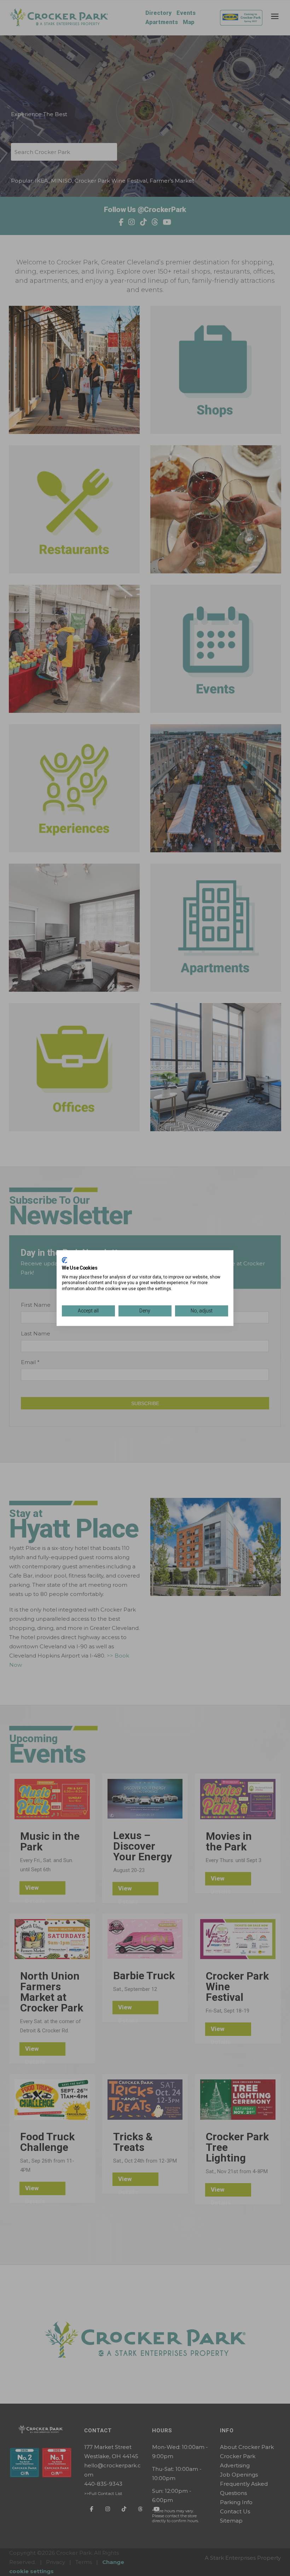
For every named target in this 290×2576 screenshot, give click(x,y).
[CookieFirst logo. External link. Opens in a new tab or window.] (65, 1260)
